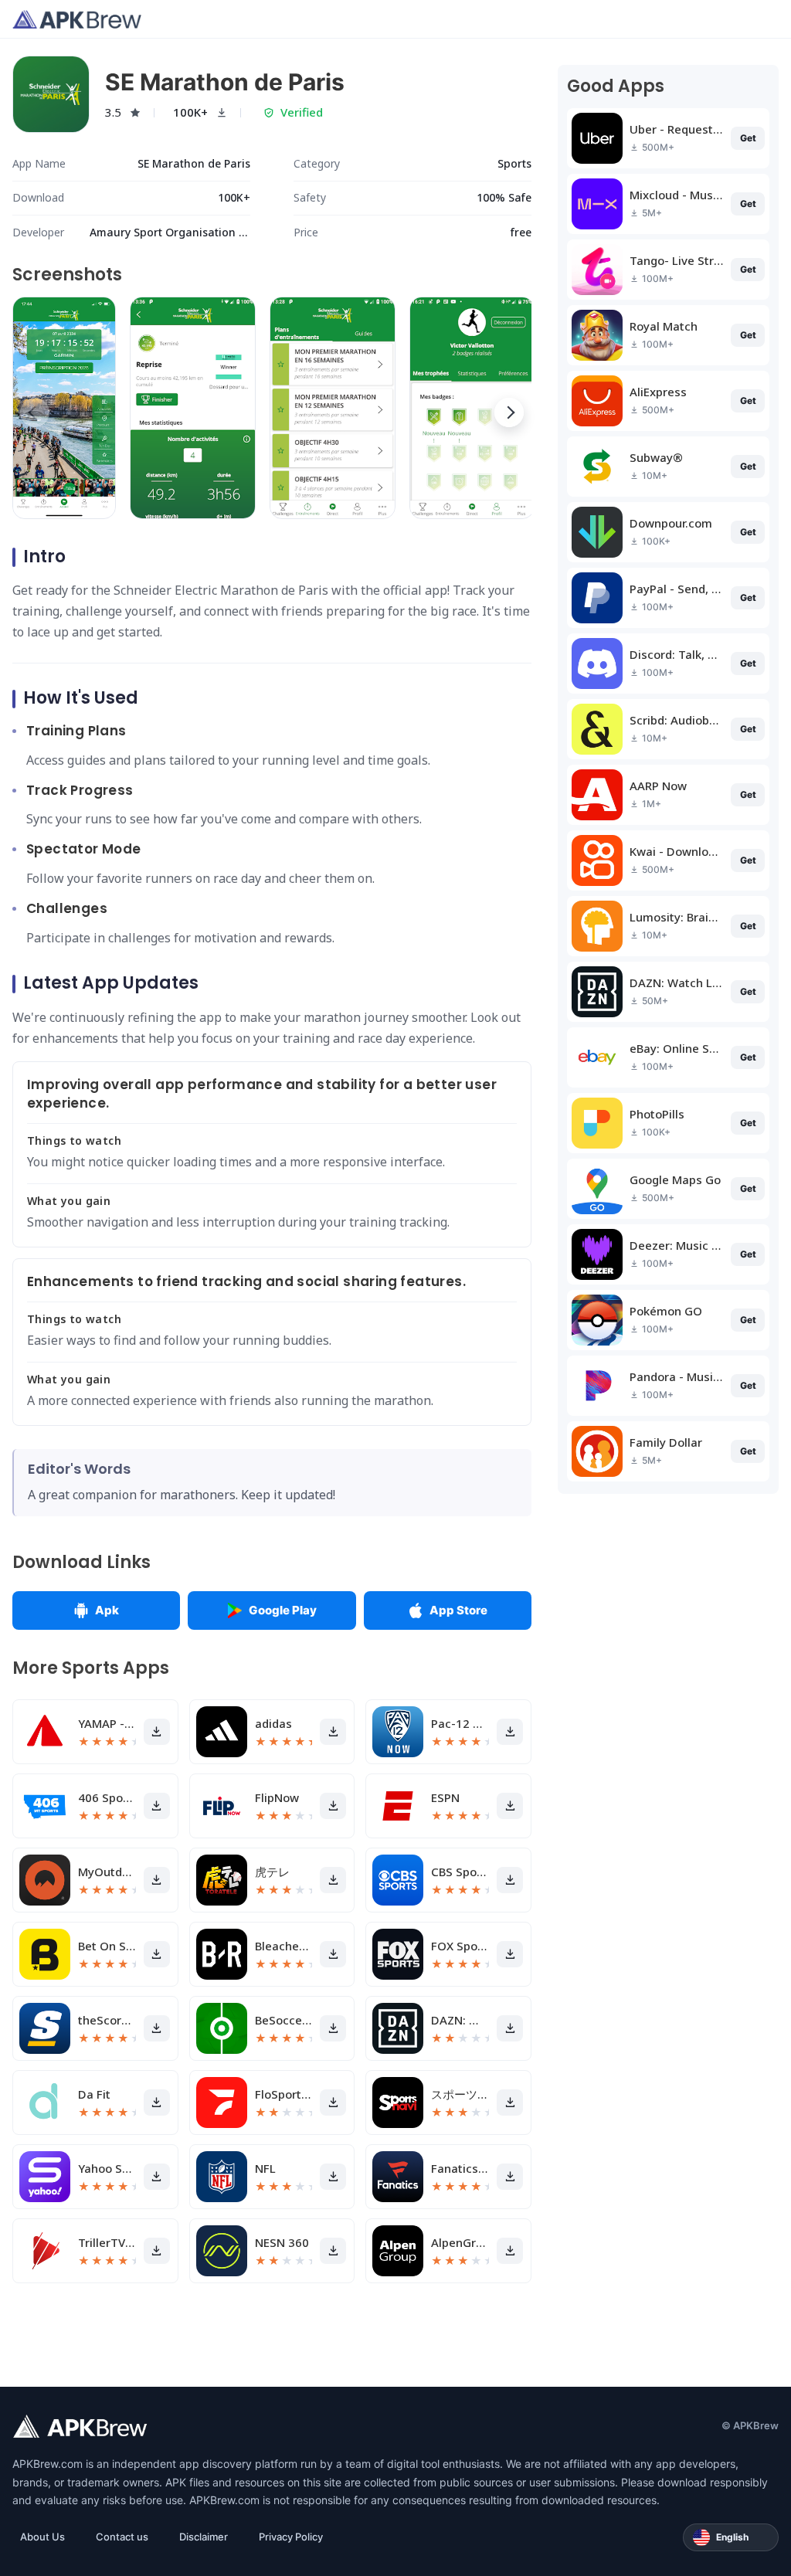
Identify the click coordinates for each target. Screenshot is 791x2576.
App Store (458, 1610)
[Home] (77, 19)
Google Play (283, 1610)
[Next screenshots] (509, 412)
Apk (107, 1610)
